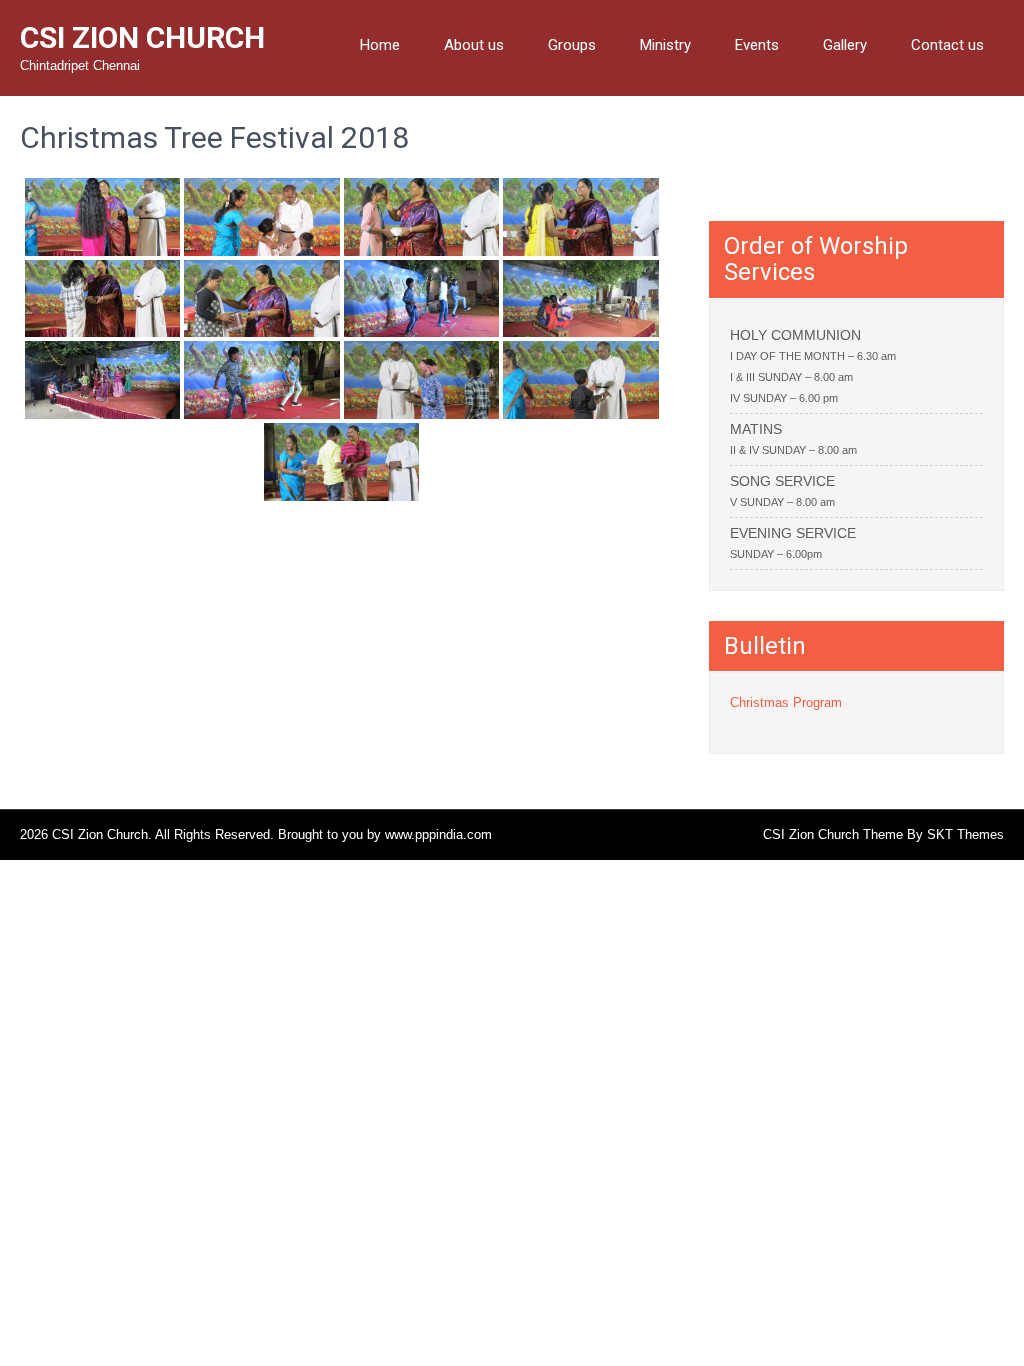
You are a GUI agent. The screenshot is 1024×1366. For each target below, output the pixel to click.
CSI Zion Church (142, 37)
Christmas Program (786, 702)
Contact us (947, 45)
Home (380, 45)
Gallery (845, 45)
